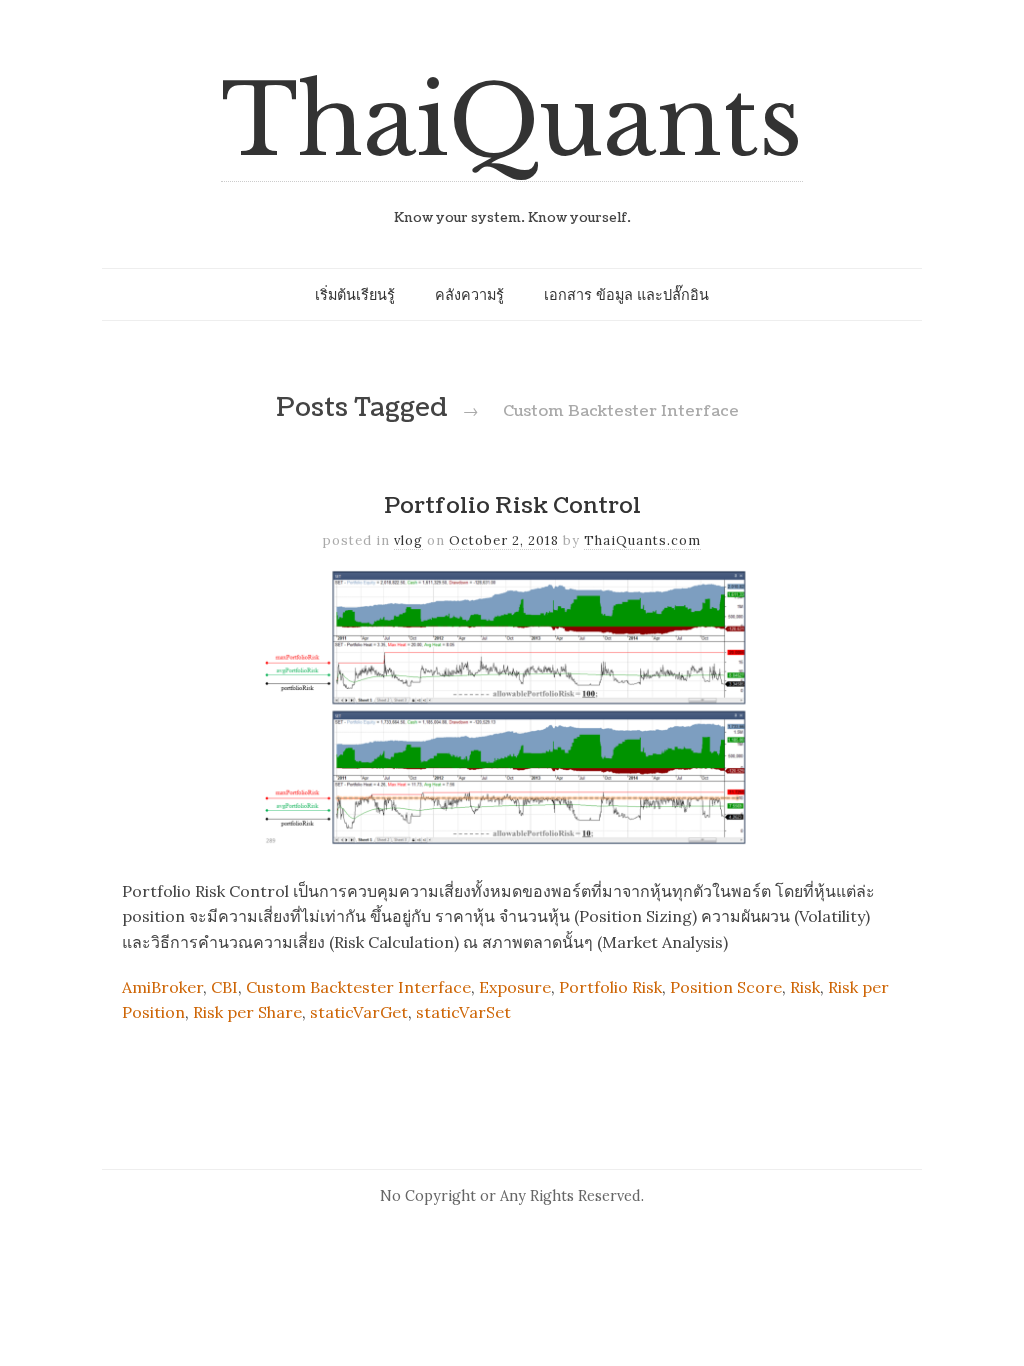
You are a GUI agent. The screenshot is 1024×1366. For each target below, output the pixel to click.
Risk (805, 987)
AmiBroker (162, 987)
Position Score (726, 987)
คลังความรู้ (469, 295)
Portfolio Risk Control (512, 506)
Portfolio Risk (610, 987)
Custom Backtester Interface (358, 987)
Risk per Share (247, 1012)
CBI (224, 987)
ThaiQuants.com (642, 540)
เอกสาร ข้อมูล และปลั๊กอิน (626, 295)
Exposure (515, 987)
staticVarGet (359, 1012)
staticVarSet (463, 1012)
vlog (408, 540)
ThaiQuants (512, 121)
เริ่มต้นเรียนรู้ (355, 295)
